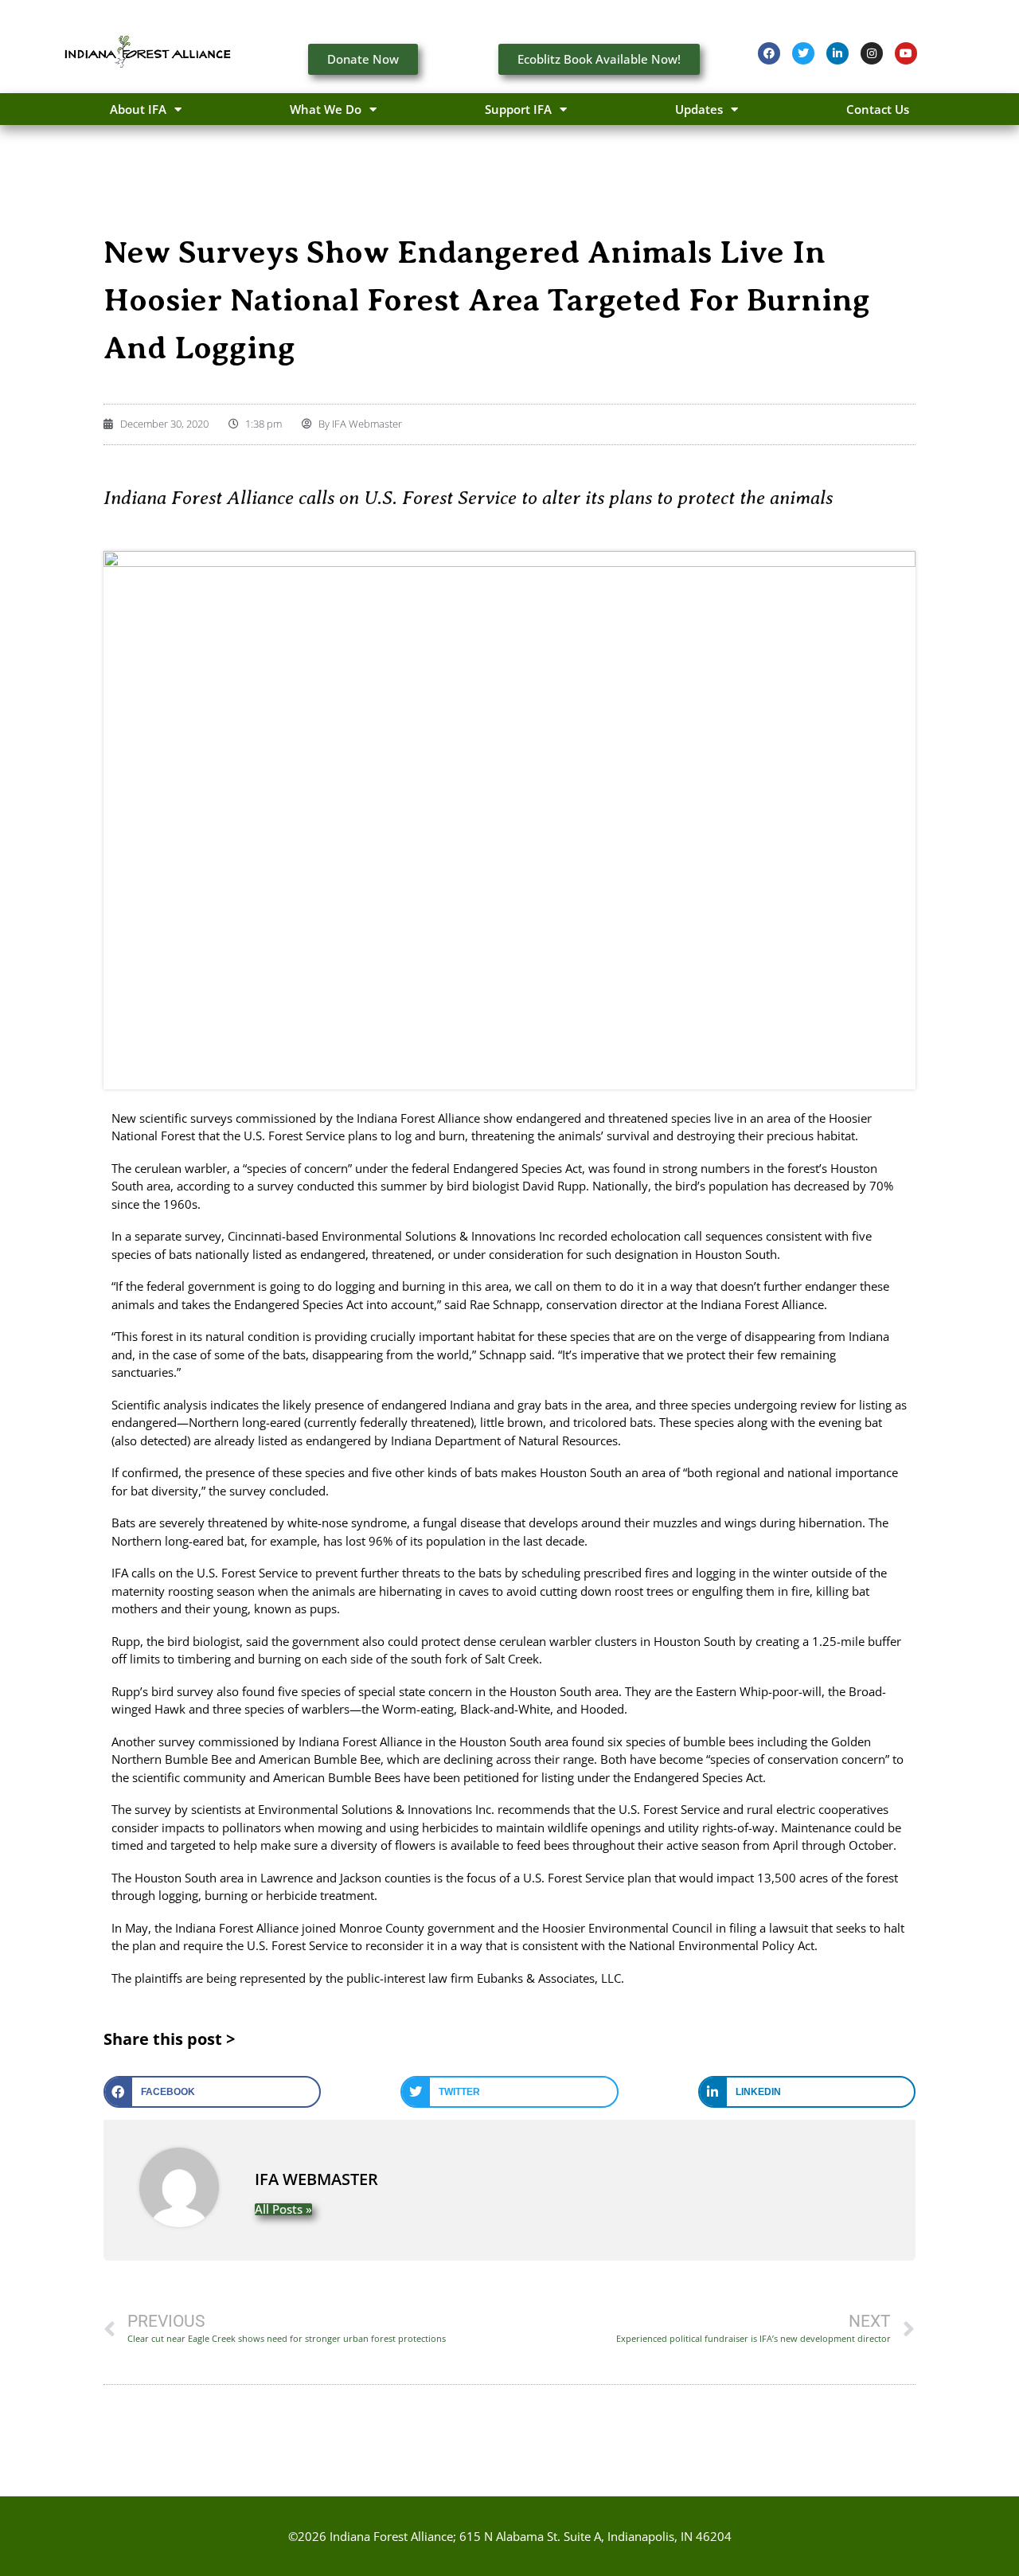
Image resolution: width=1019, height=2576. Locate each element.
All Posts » (283, 2209)
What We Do (326, 109)
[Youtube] (906, 53)
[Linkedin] (837, 53)
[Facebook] (769, 53)
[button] (212, 2092)
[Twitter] (803, 53)
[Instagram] (872, 53)
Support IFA (518, 109)
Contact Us (878, 109)
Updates (699, 109)
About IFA (138, 109)
